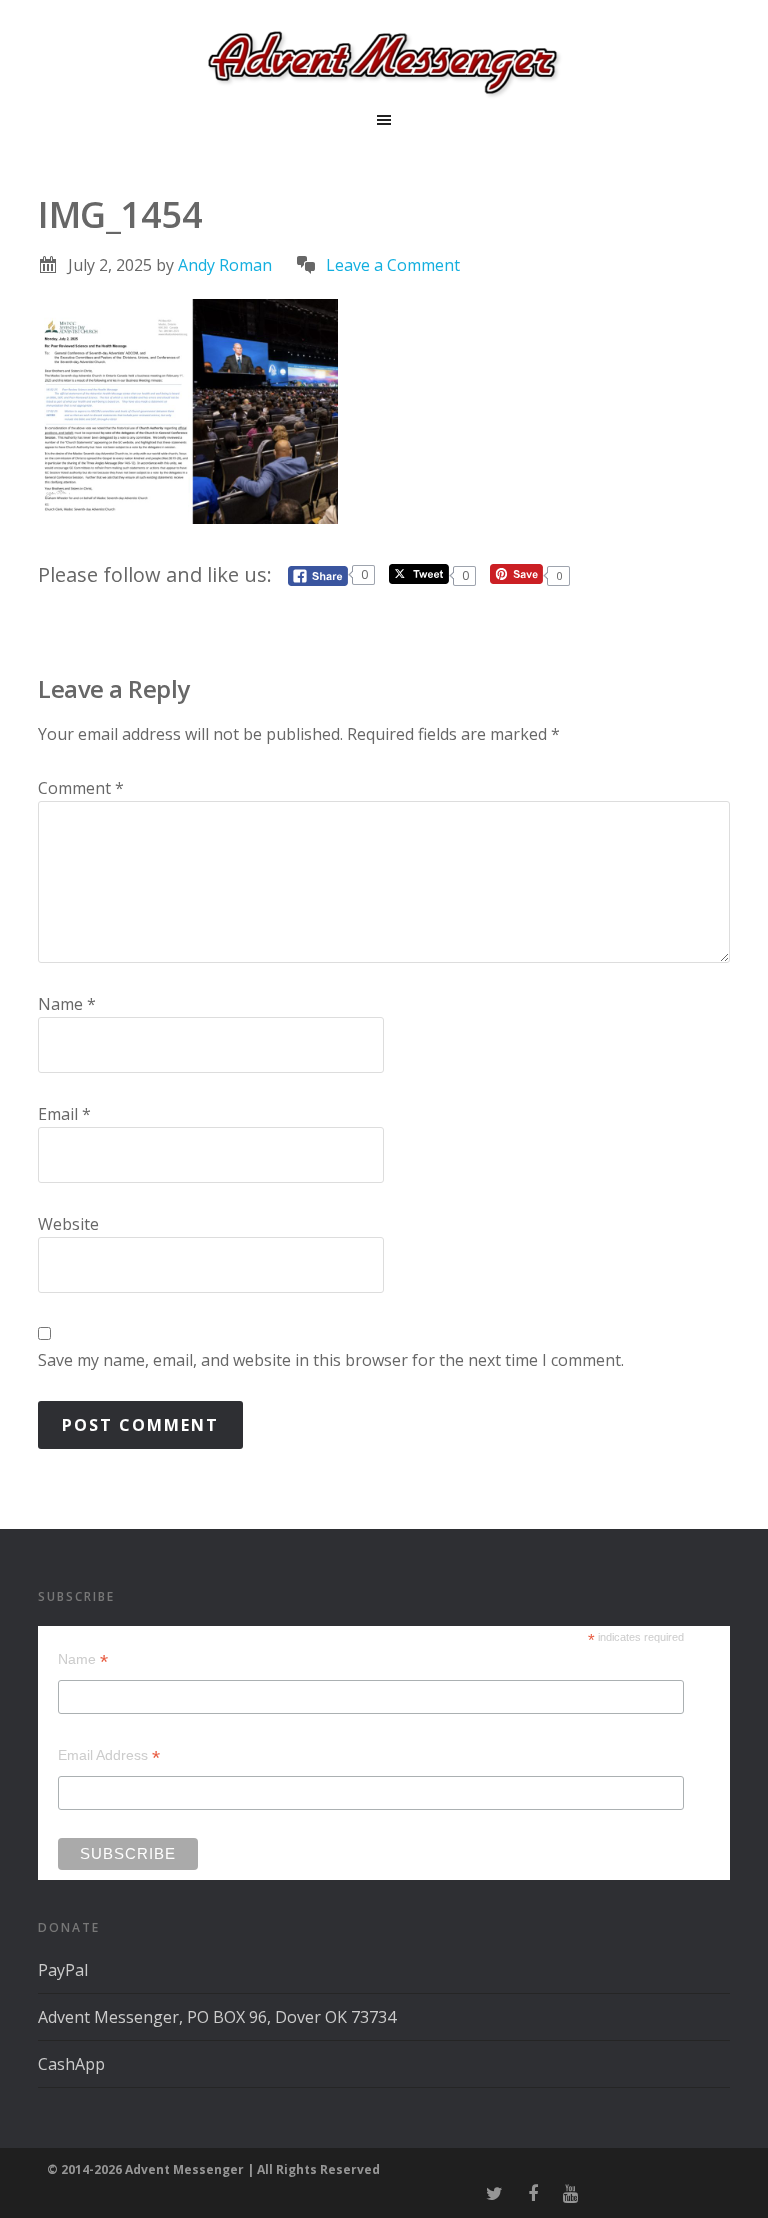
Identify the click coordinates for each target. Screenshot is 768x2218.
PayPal (63, 1970)
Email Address (109, 1755)
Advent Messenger (384, 60)
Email (64, 1114)
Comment (81, 788)
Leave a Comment (393, 265)
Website (68, 1224)
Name (67, 1004)
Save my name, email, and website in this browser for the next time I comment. (331, 1360)
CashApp (71, 2064)
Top (720, 2170)
